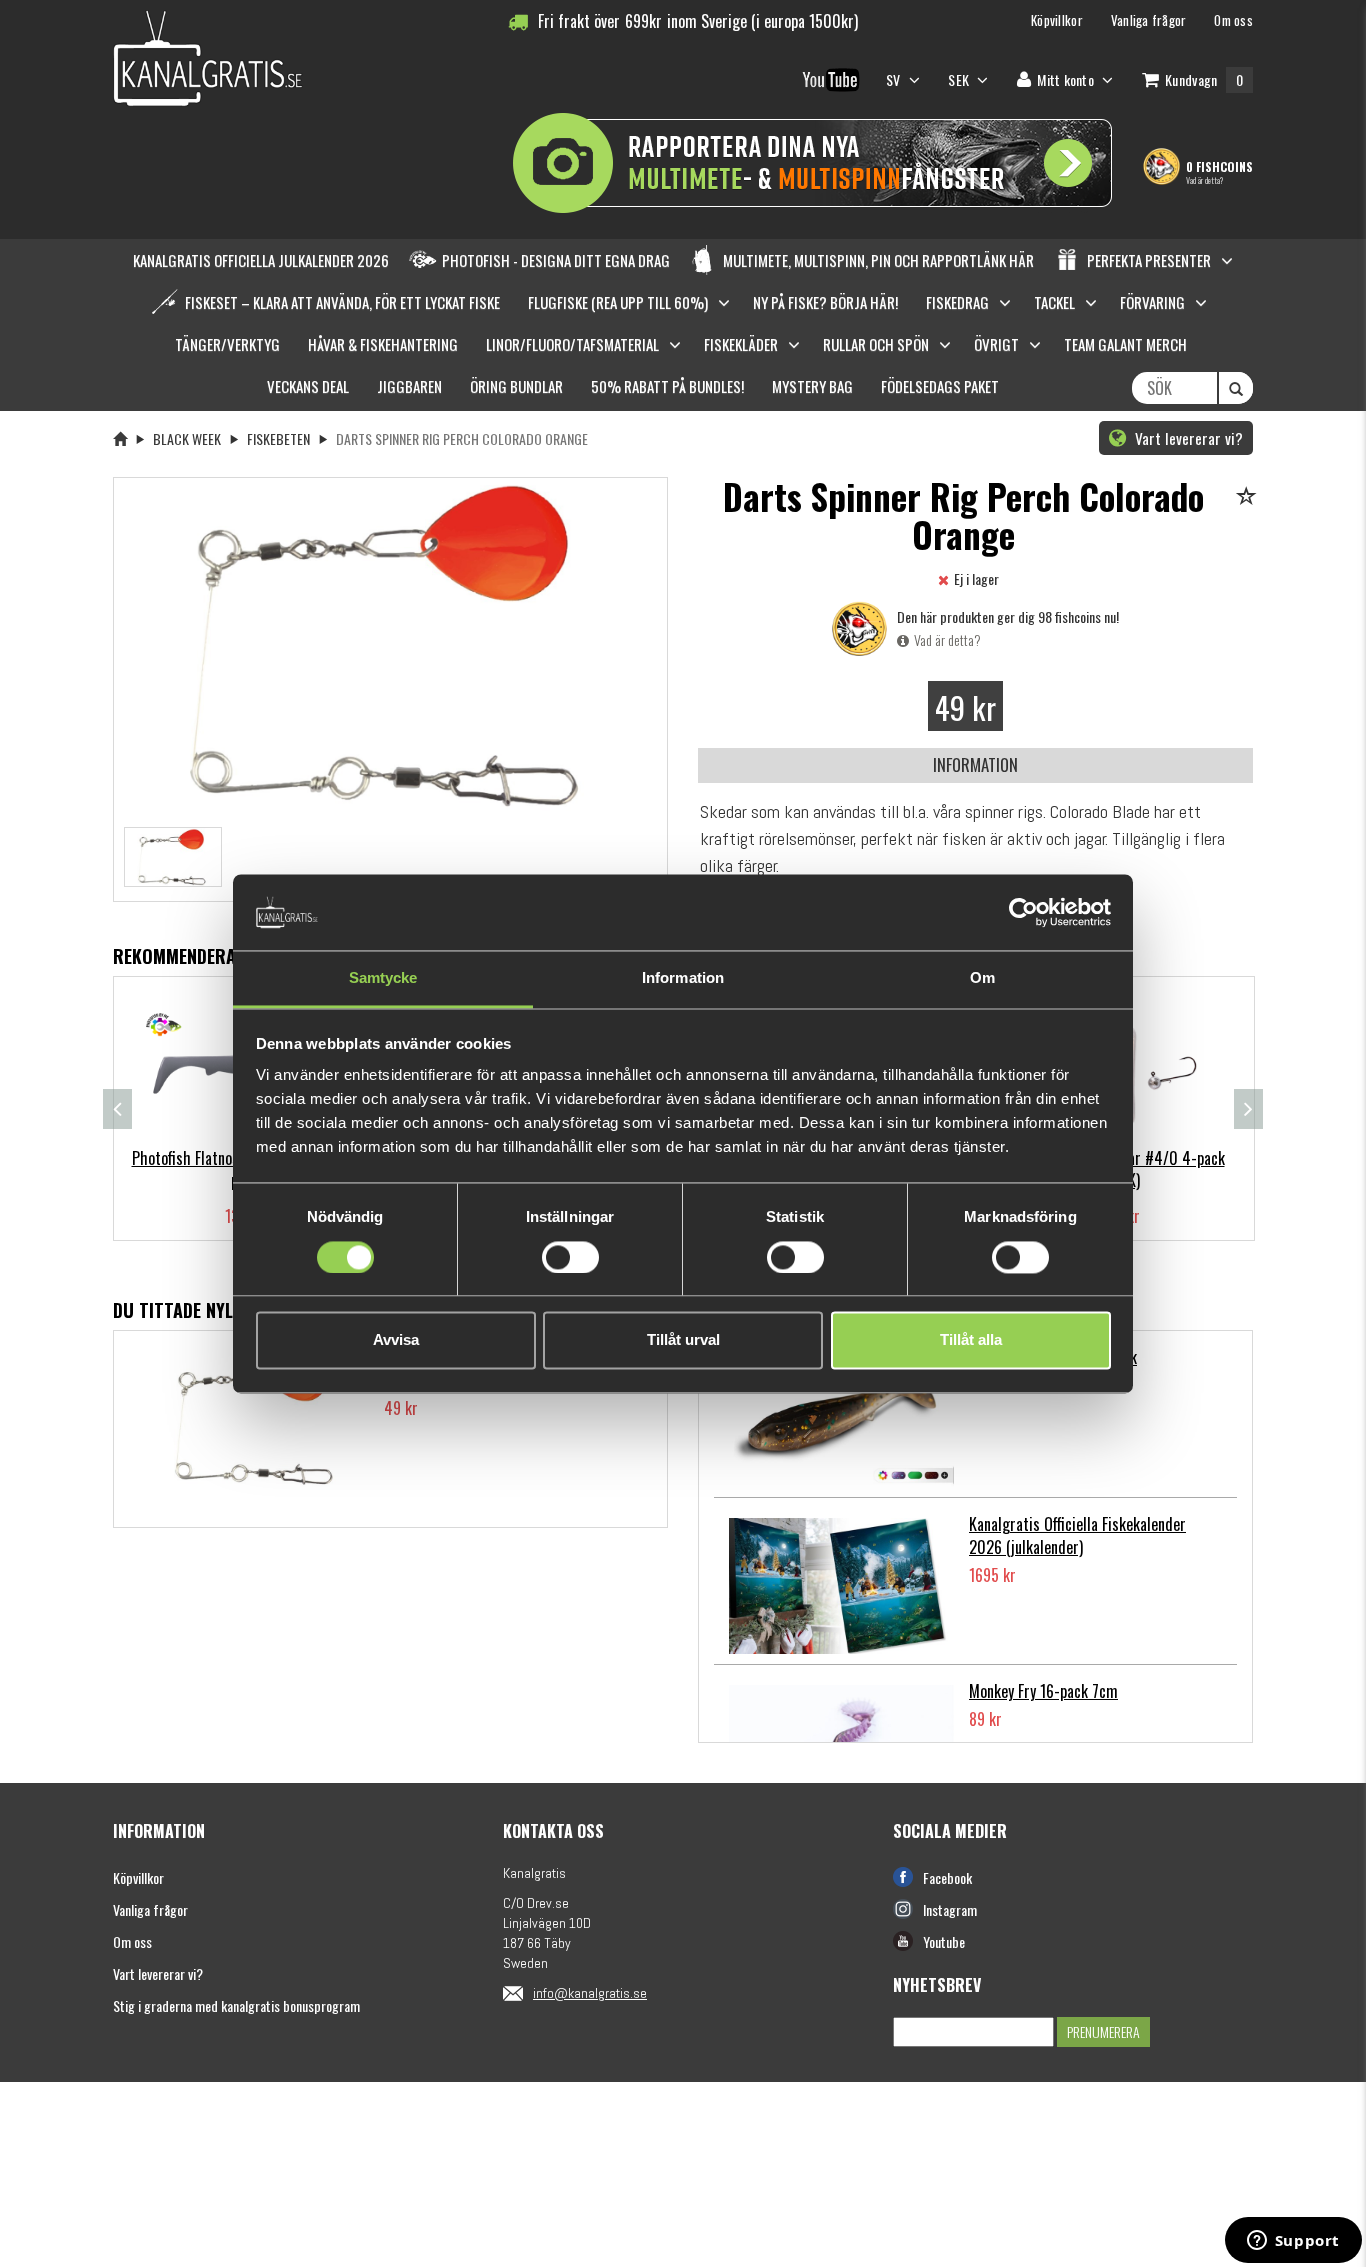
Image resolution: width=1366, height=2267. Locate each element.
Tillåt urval (683, 1340)
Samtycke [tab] (383, 978)
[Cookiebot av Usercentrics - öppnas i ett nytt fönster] (1023, 912)
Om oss (132, 1941)
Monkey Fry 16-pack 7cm (1043, 1691)
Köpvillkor (138, 1877)
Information (975, 764)
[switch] (570, 1257)
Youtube (944, 1941)
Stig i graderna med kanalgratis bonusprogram (236, 2005)
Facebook (947, 1877)
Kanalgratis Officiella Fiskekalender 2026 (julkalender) (1077, 1535)
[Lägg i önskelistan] (1249, 497)
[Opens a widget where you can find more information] (1293, 2242)
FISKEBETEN (278, 438)
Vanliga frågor (150, 1909)
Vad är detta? (1204, 180)
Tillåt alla (971, 1340)
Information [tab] (683, 978)
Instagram (950, 1909)
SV (895, 79)
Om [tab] (982, 978)
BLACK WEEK (187, 438)
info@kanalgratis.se (590, 1993)
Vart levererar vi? (1187, 438)
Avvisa (396, 1340)
